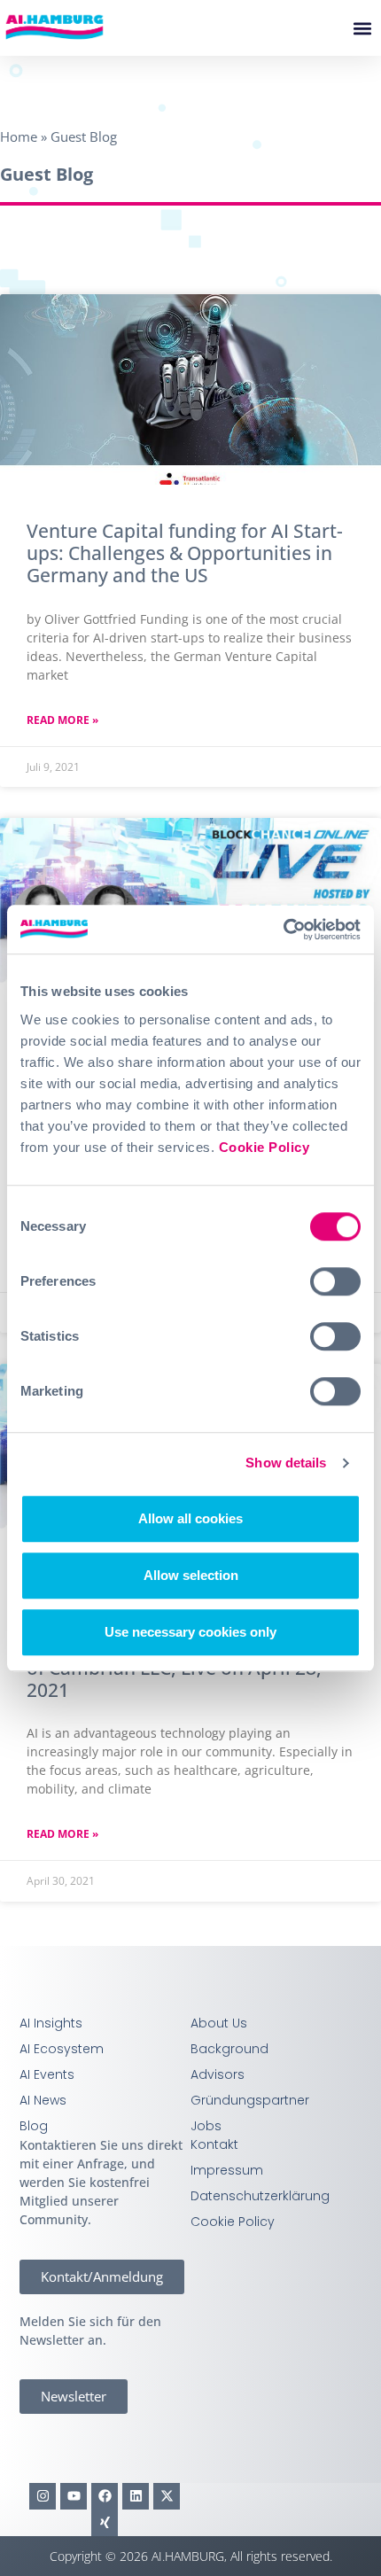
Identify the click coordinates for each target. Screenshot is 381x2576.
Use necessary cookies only (190, 1632)
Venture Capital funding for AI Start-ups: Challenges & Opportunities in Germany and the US (185, 553)
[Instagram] (43, 2496)
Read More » (62, 720)
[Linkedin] (136, 2496)
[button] (362, 28)
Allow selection (191, 1575)
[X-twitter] (167, 2496)
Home (19, 136)
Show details (286, 1463)
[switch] (335, 1281)
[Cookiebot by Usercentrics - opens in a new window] (283, 930)
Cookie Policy (264, 1147)
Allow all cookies (190, 1518)
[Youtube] (74, 2496)
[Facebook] (105, 2496)
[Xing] (105, 2523)
